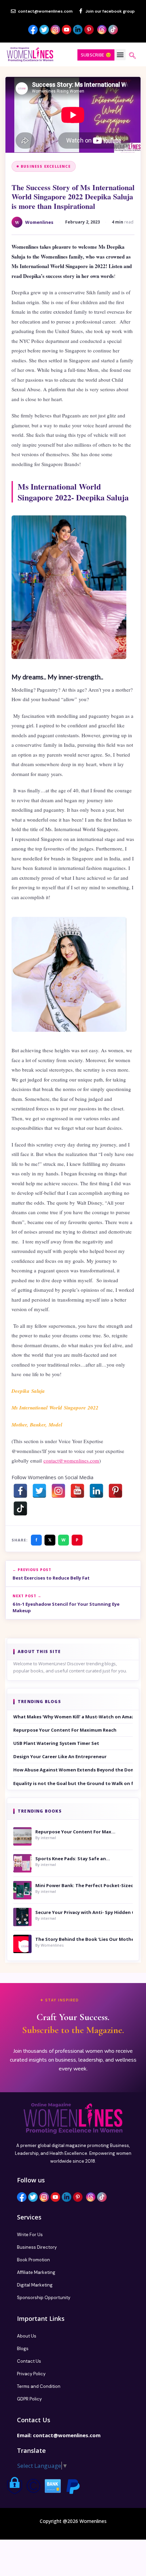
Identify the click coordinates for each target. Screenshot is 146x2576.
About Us (27, 2336)
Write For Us (30, 2235)
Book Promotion (33, 2260)
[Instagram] (58, 1491)
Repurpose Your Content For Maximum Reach (65, 1730)
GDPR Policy (29, 2399)
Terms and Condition (39, 2386)
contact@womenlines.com (71, 1460)
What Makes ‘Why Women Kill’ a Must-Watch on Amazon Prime (73, 1717)
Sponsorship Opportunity (44, 2298)
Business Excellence (46, 166)
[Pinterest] (115, 1491)
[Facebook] (20, 1491)
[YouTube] (77, 1491)
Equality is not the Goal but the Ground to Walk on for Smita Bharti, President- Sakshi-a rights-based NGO (73, 1783)
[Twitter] (39, 1491)
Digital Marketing (35, 2285)
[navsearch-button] (132, 56)
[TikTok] (20, 1508)
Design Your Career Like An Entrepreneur (60, 1756)
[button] (120, 55)
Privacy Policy (31, 2374)
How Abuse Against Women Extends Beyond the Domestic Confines (73, 1770)
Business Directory (37, 2247)
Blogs (23, 2349)
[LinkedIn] (96, 1491)
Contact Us (29, 2361)
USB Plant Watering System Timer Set (56, 1743)
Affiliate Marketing (36, 2272)
